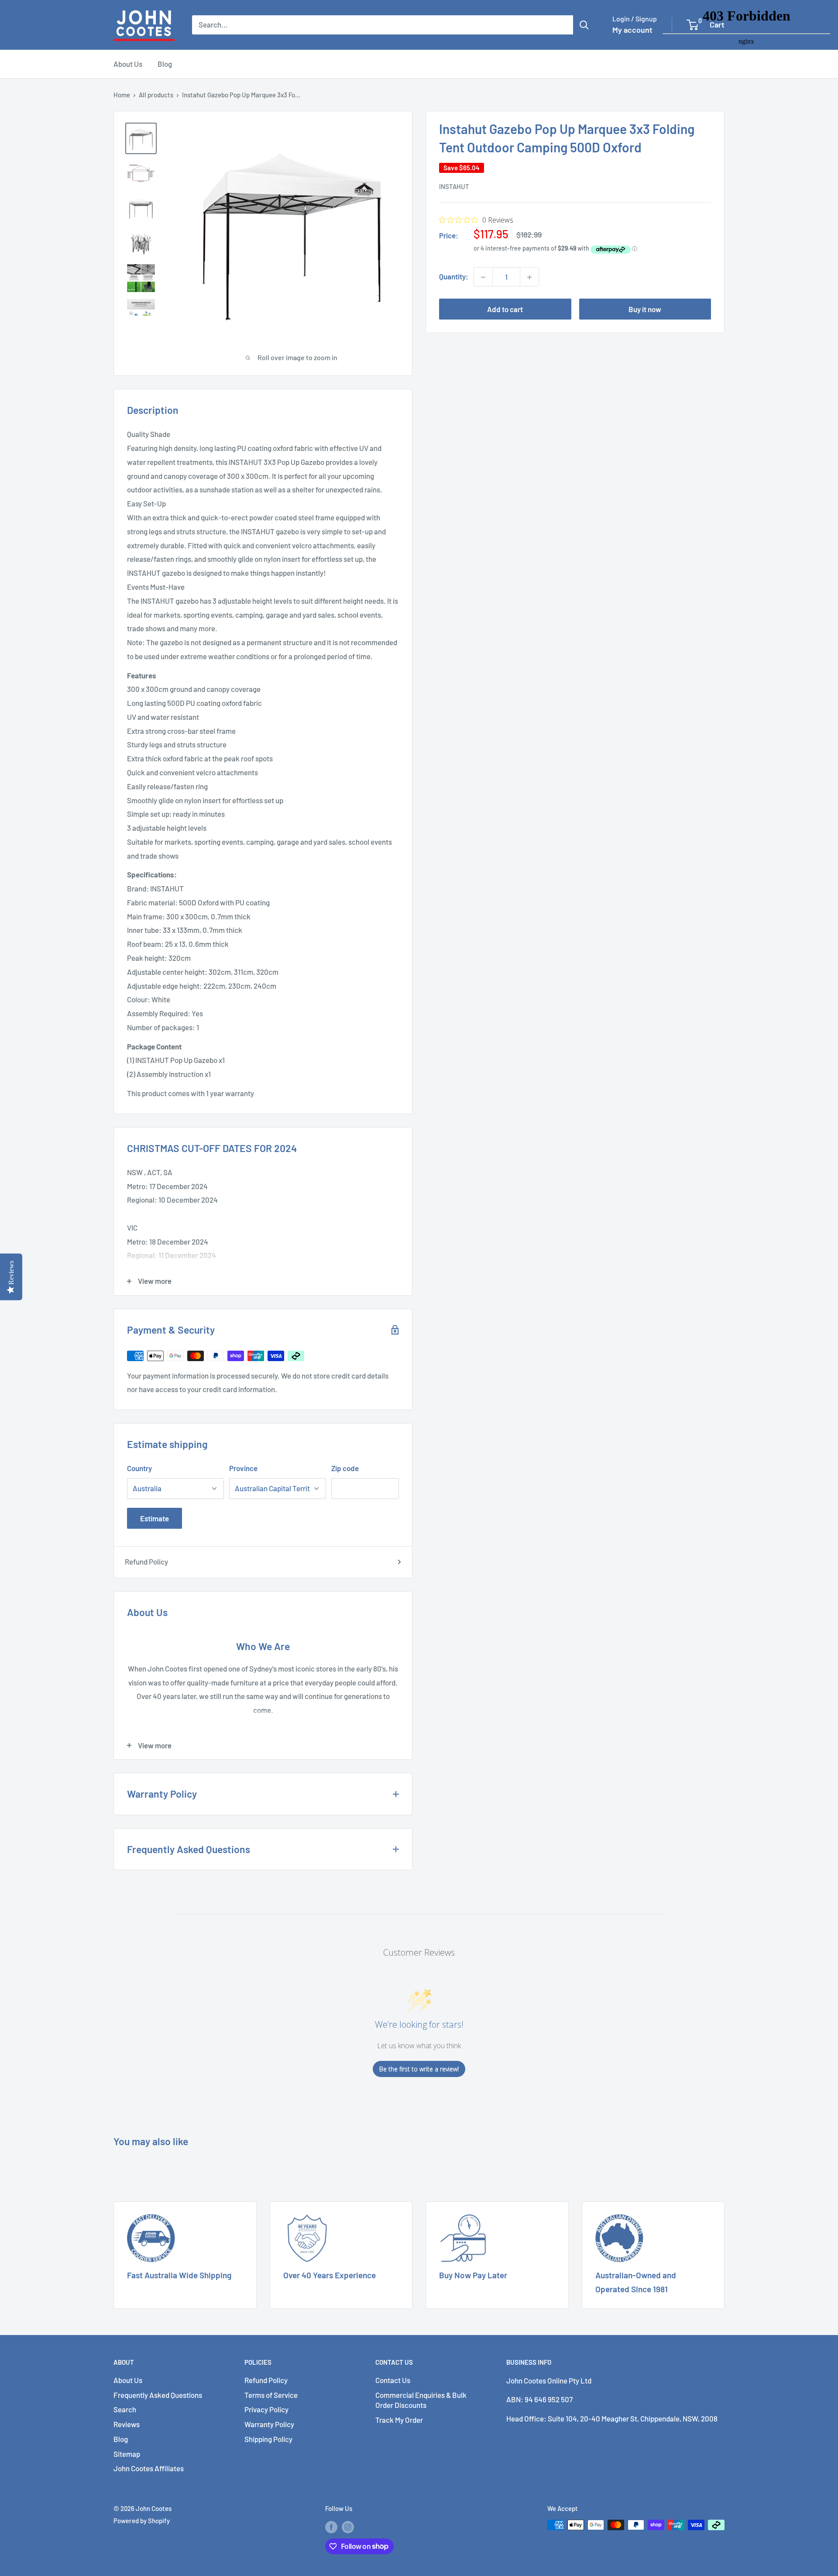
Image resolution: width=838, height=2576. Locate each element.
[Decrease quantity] (483, 277)
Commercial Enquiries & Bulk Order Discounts (421, 2400)
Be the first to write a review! (419, 2069)
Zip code (345, 1468)
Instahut (454, 187)
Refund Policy (146, 1561)
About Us (128, 64)
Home (122, 95)
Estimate (155, 1518)
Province (243, 1468)
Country (139, 1468)
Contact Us (393, 2380)
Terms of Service (271, 2395)
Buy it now (645, 310)
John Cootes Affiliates (149, 2468)
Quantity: (454, 277)
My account (632, 30)
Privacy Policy (266, 2409)
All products (156, 95)
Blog (165, 64)
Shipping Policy (268, 2439)
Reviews (127, 2424)
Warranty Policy (269, 2424)
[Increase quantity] (529, 277)
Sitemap (127, 2454)
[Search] (584, 25)
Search (125, 2409)
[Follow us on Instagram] (348, 2526)
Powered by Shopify (142, 2521)
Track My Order (399, 2420)
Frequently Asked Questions (158, 2395)
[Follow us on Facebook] (331, 2526)
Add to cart (505, 310)
